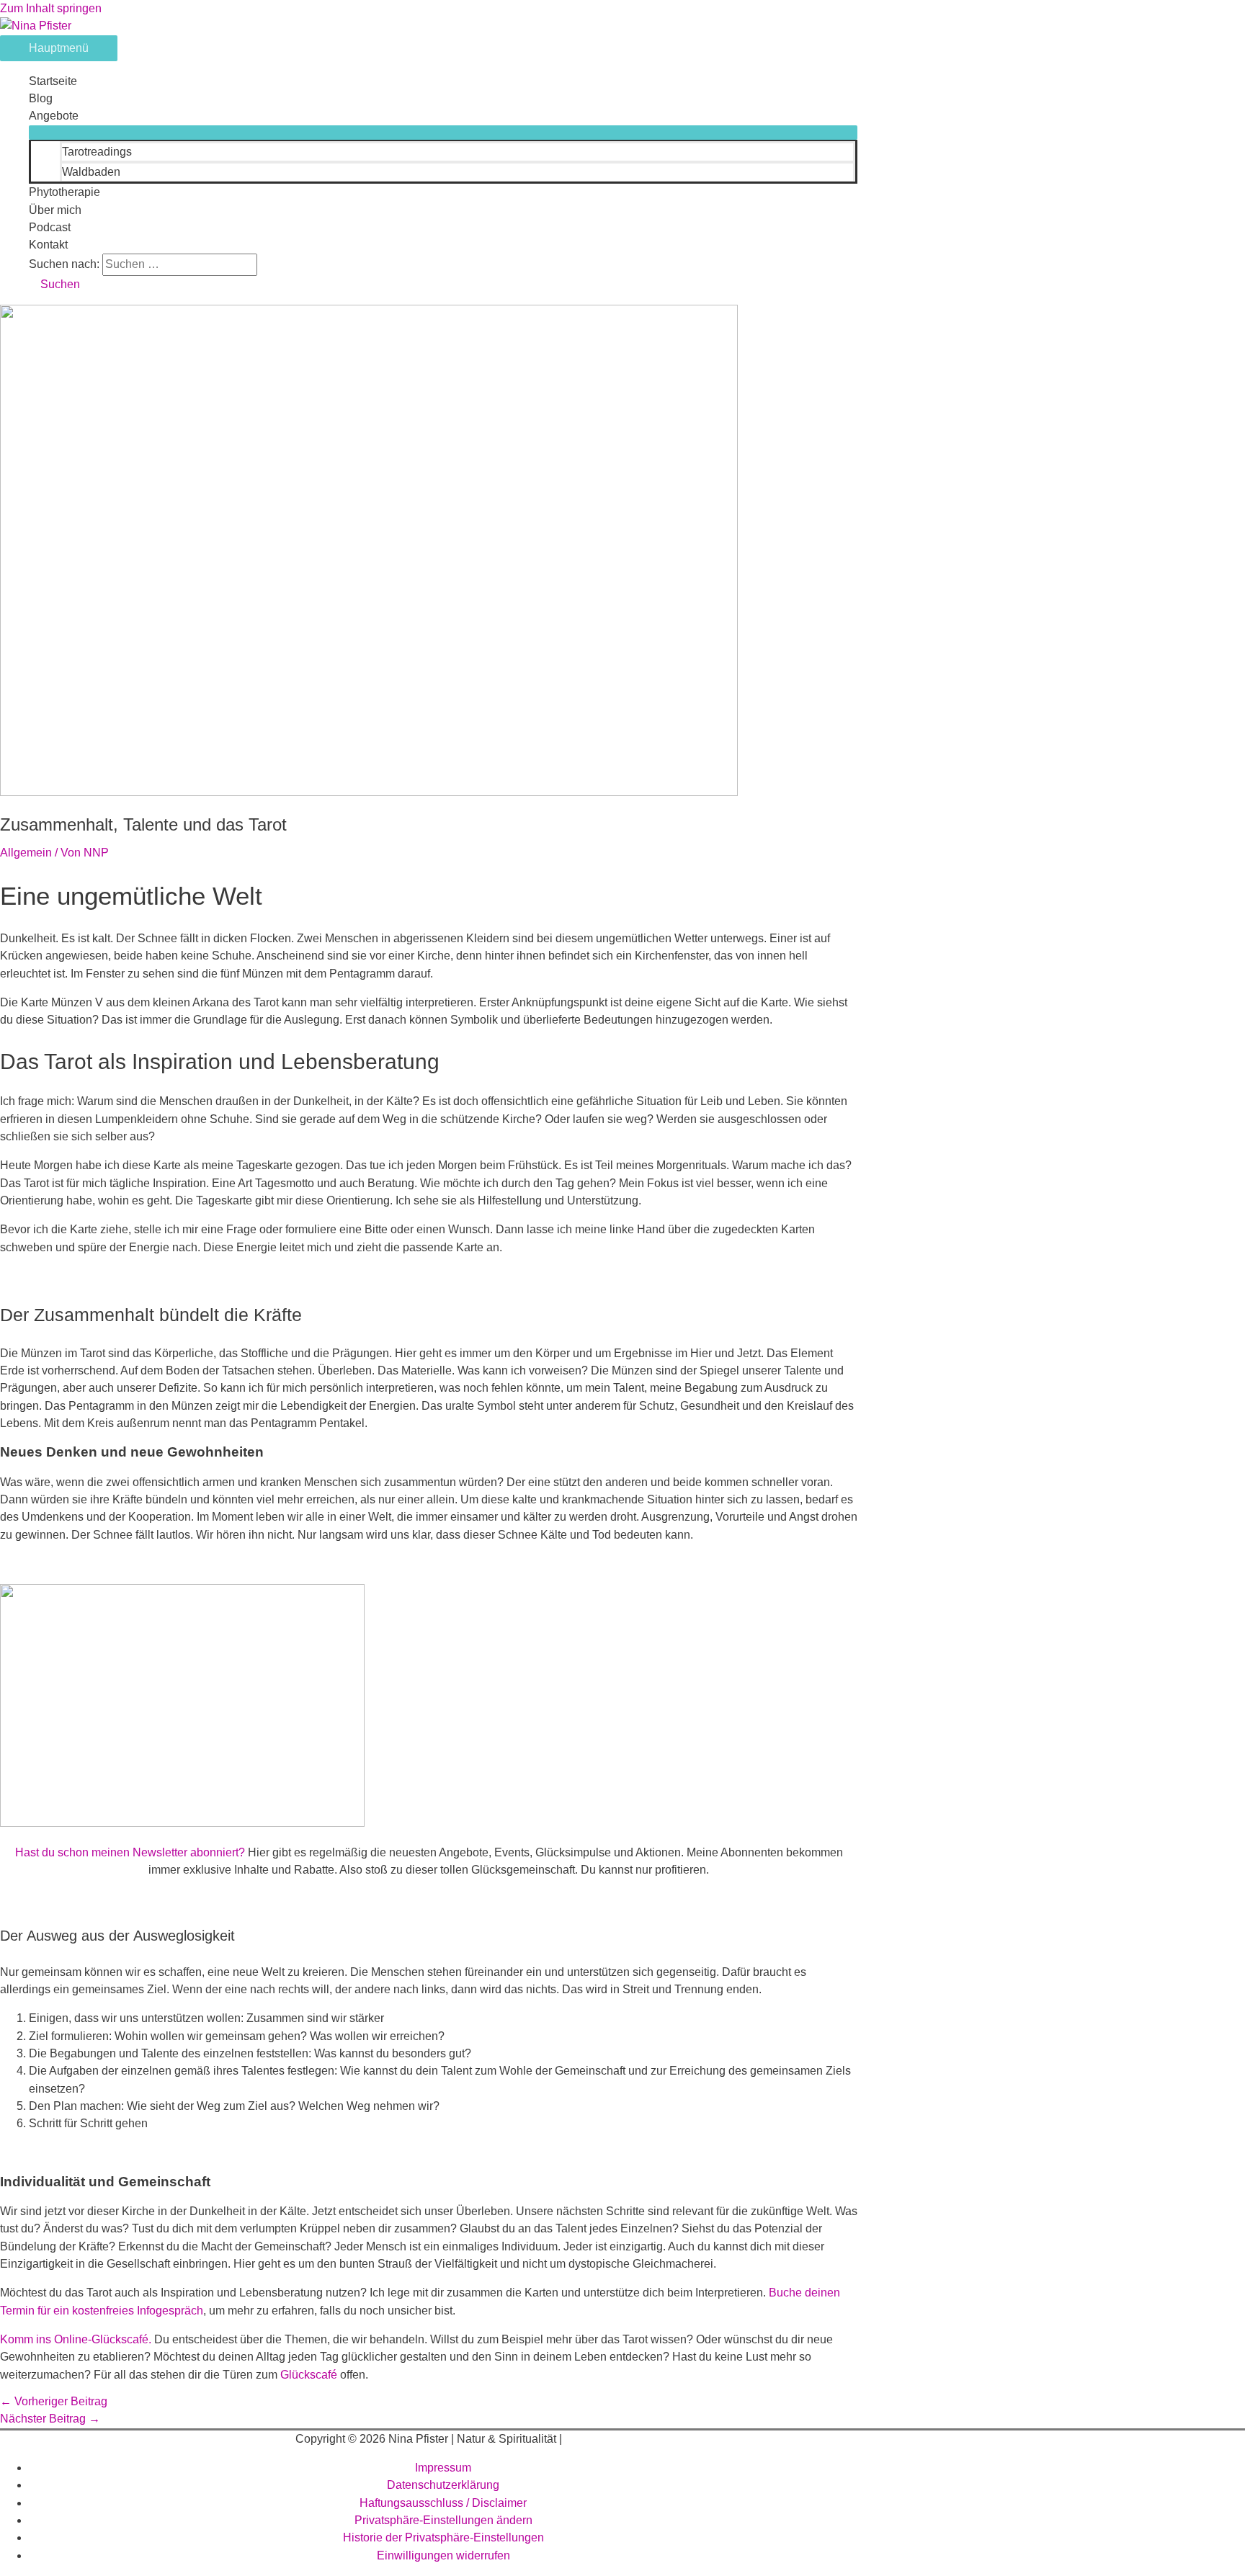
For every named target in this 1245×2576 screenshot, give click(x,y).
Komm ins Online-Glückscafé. (76, 2339)
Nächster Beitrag (50, 2419)
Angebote (54, 116)
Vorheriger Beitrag (54, 2401)
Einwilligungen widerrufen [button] (443, 2555)
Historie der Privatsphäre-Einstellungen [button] (443, 2537)
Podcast (50, 227)
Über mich (55, 210)
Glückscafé (309, 2375)
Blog (41, 98)
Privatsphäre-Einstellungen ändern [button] (443, 2520)
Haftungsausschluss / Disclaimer (443, 2503)
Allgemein (26, 853)
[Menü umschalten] (443, 133)
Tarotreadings (97, 152)
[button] (54, 284)
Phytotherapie (64, 192)
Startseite (53, 81)
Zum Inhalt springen (51, 8)
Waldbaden (91, 172)
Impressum (443, 2468)
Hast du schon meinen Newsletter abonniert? (130, 1852)
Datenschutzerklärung (443, 2485)
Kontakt (48, 245)
